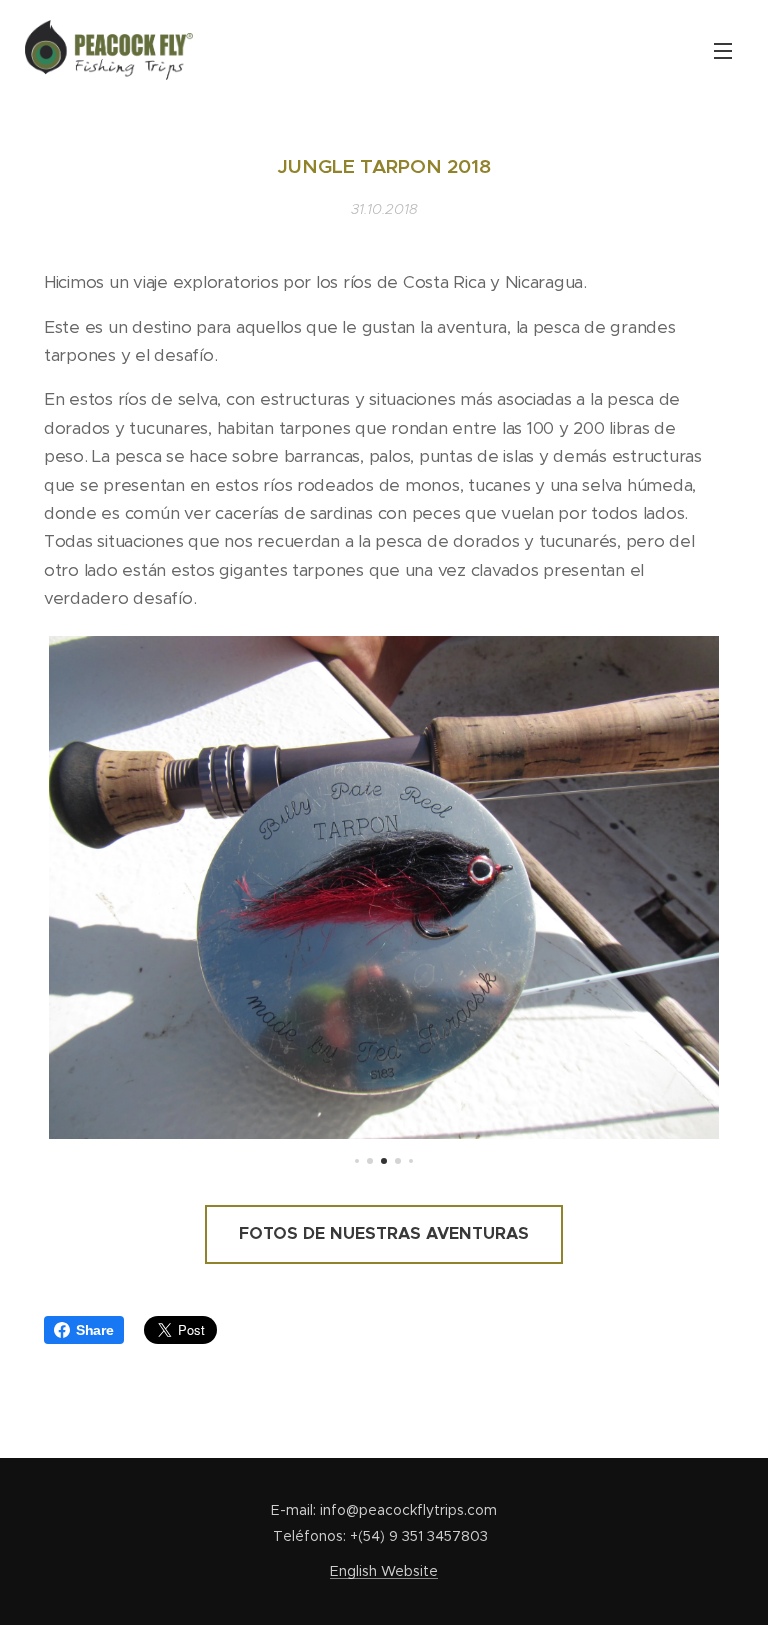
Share (95, 1330)
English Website (384, 1571)
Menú (723, 50)
